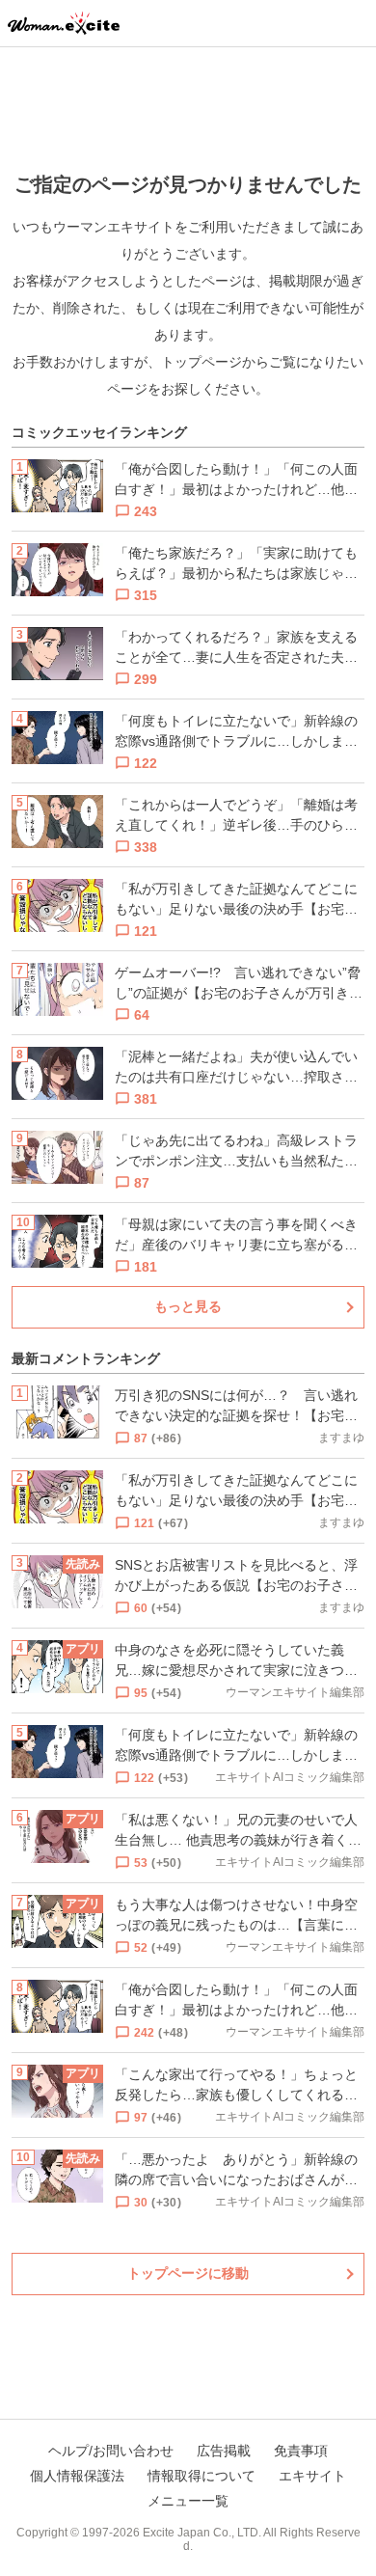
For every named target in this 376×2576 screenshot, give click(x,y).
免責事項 (301, 2451)
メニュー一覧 (188, 2501)
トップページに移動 (188, 2273)
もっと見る (188, 1306)
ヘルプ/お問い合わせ (111, 2451)
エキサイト (312, 2476)
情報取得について (201, 2476)
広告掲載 (224, 2451)
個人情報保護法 (77, 2476)
